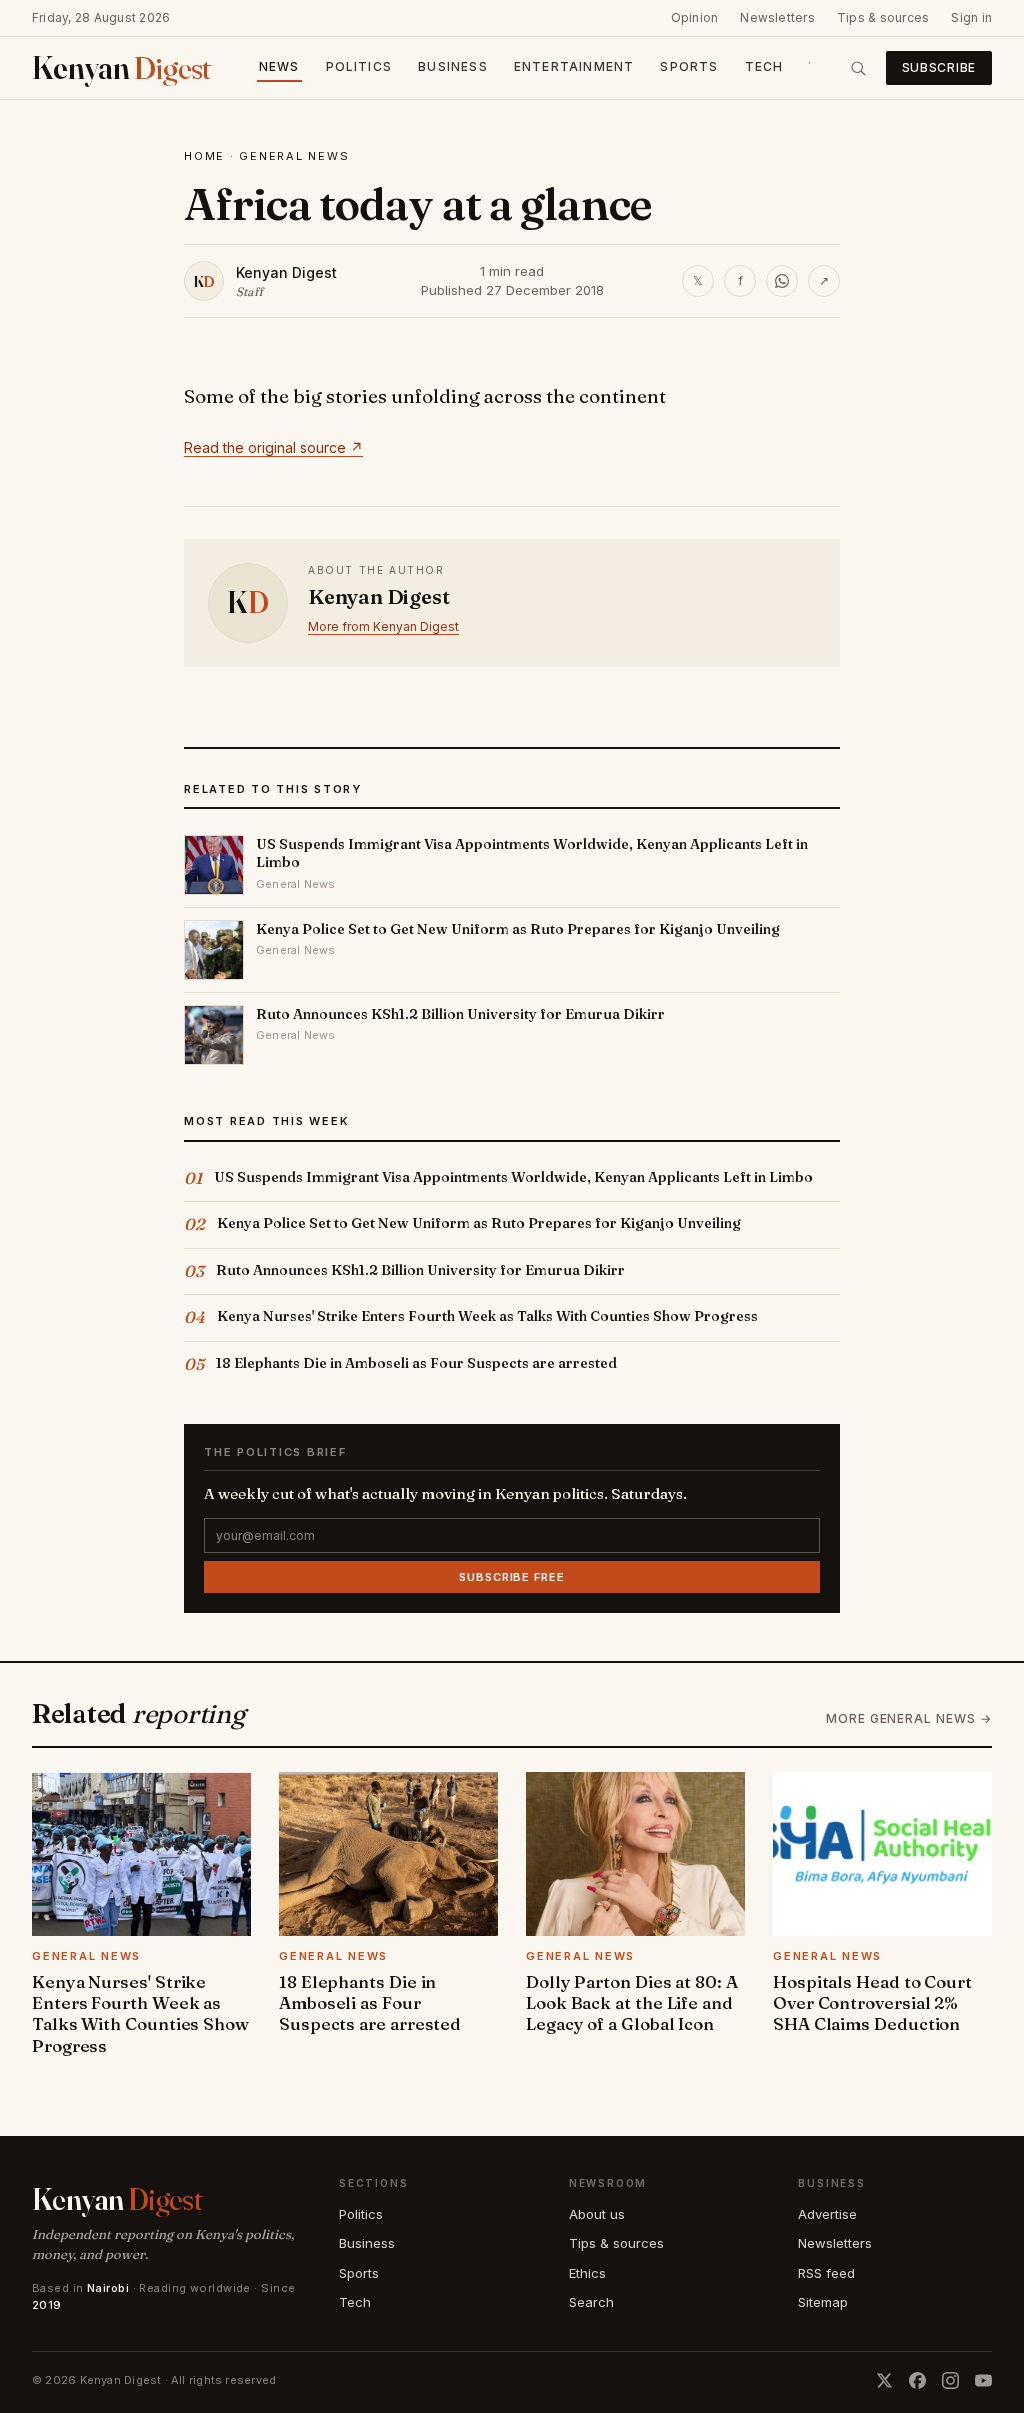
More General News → (909, 1718)
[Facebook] (917, 2380)
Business (453, 66)
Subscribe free (511, 1577)
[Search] (858, 68)
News (279, 66)
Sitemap (823, 2302)
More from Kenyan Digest (383, 626)
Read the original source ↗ (273, 447)
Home (204, 156)
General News (294, 156)
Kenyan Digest (286, 272)
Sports (689, 66)
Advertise (827, 2214)
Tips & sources (883, 17)
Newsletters (777, 17)
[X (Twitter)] (884, 2380)
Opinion (695, 17)
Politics (359, 66)
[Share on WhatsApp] (782, 281)
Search (591, 2302)
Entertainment (574, 66)
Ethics (587, 2273)
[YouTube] (983, 2380)
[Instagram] (950, 2380)
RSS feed (826, 2273)
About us (597, 2214)
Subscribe (939, 67)
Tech (764, 66)
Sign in (971, 17)
